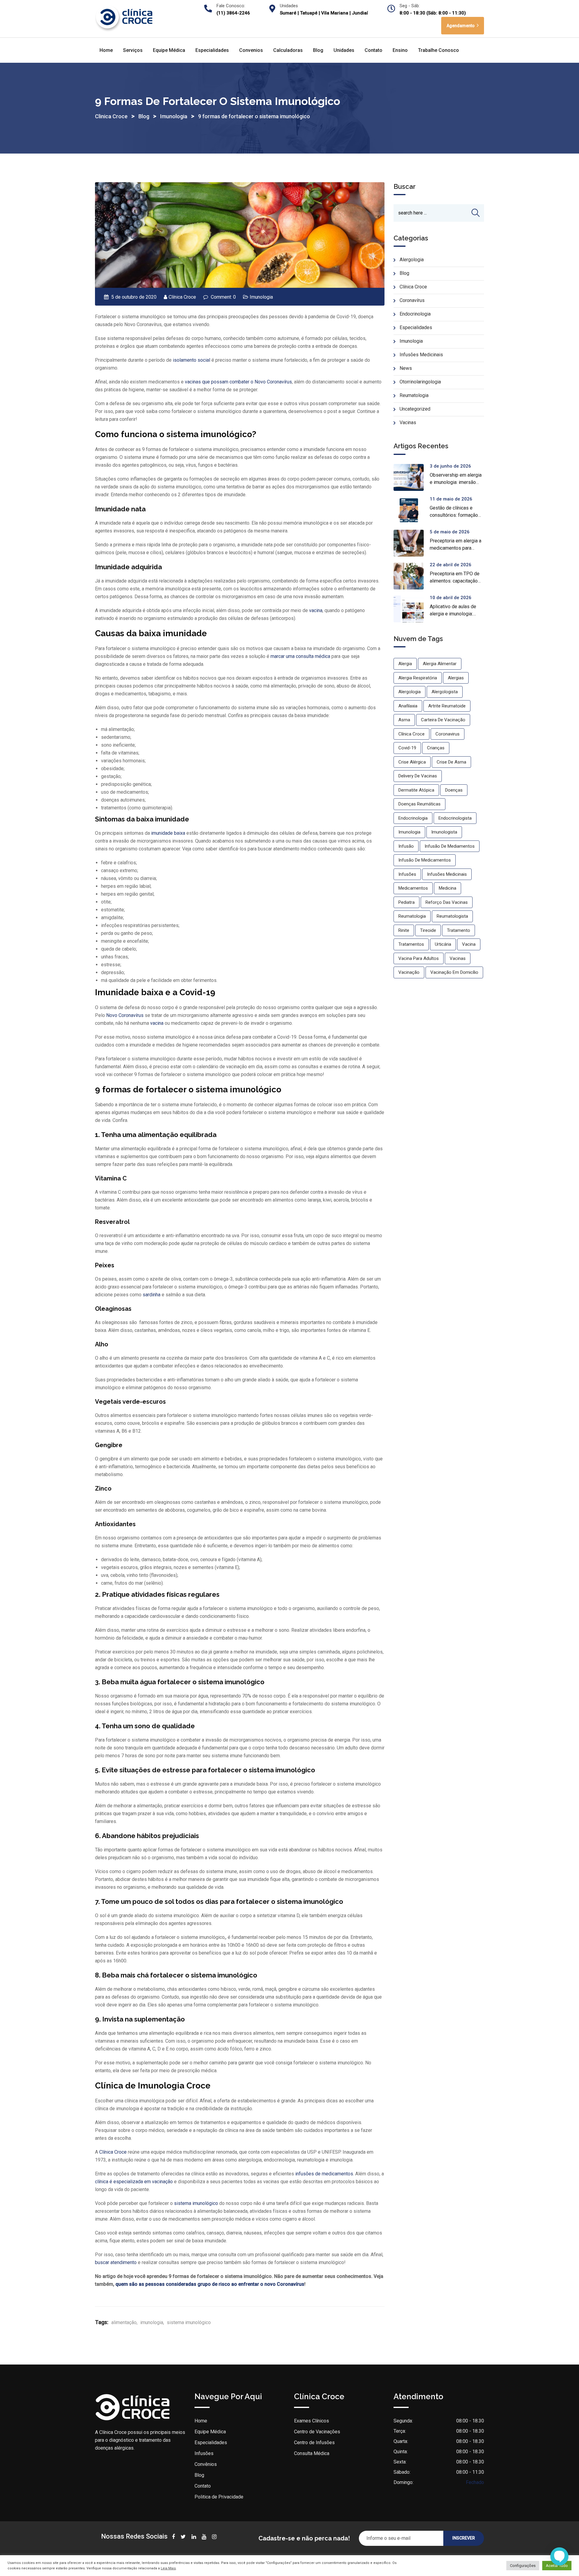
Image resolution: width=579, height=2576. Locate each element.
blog (404, 273)
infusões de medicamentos (324, 2174)
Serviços (133, 50)
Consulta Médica (312, 2453)
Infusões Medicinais (421, 355)
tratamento (459, 930)
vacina (316, 610)
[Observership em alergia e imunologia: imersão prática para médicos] (412, 477)
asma (404, 720)
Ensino (400, 50)
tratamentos (411, 944)
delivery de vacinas (418, 776)
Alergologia (412, 260)
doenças (454, 790)
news (406, 368)
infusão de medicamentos (425, 860)
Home (106, 50)
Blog (318, 50)
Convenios (251, 50)
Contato (373, 50)
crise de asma (451, 762)
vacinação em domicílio (454, 972)
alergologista (445, 692)
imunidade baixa (168, 833)
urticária (443, 944)
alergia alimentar (440, 664)
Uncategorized (415, 409)
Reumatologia (414, 395)
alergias (456, 678)
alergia (405, 664)
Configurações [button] (523, 2566)
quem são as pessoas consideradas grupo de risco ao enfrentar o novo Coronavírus (210, 2284)
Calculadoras (288, 50)
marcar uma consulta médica (300, 656)
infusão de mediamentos (450, 846)
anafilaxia (408, 706)
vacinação (409, 972)
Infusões (204, 2453)
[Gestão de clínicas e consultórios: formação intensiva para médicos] (412, 510)
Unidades (344, 50)
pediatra (407, 902)
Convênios (206, 2464)
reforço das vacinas (447, 902)
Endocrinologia (415, 314)
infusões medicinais (447, 874)
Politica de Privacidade (219, 2497)
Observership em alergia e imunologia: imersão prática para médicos (456, 482)
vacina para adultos (419, 958)
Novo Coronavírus (125, 1015)
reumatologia (412, 916)
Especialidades (212, 50)
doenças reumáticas (419, 804)
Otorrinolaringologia (420, 382)
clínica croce (411, 734)
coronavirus (448, 734)
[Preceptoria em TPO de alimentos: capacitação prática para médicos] (412, 576)
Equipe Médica (169, 50)
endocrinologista (455, 818)
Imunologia (261, 297)
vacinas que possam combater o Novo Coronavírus (238, 382)
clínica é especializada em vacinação (134, 2182)
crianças (436, 748)
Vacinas (408, 422)
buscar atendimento (116, 2262)
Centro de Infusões (314, 2443)
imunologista (444, 832)
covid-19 (407, 748)
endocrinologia (413, 818)
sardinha (152, 1295)
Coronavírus (412, 300)
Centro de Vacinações (317, 2432)
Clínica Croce (182, 297)
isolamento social (191, 360)
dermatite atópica (416, 790)
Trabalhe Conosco (438, 50)
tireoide (428, 930)
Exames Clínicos (312, 2421)
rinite (404, 930)
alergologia (410, 692)
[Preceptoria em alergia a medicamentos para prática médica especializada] (412, 543)
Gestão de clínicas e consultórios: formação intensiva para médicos (454, 515)
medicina (448, 888)
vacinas (458, 958)
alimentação (124, 2322)
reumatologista (452, 916)
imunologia (152, 2322)
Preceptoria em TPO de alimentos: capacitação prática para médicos (455, 581)
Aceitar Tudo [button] (557, 2566)
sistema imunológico (196, 2203)
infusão (406, 846)
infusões (407, 874)
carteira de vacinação (443, 720)
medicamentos (413, 888)
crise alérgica (412, 762)
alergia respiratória (418, 678)
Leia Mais (168, 2568)
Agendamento (461, 26)
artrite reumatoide (447, 706)
